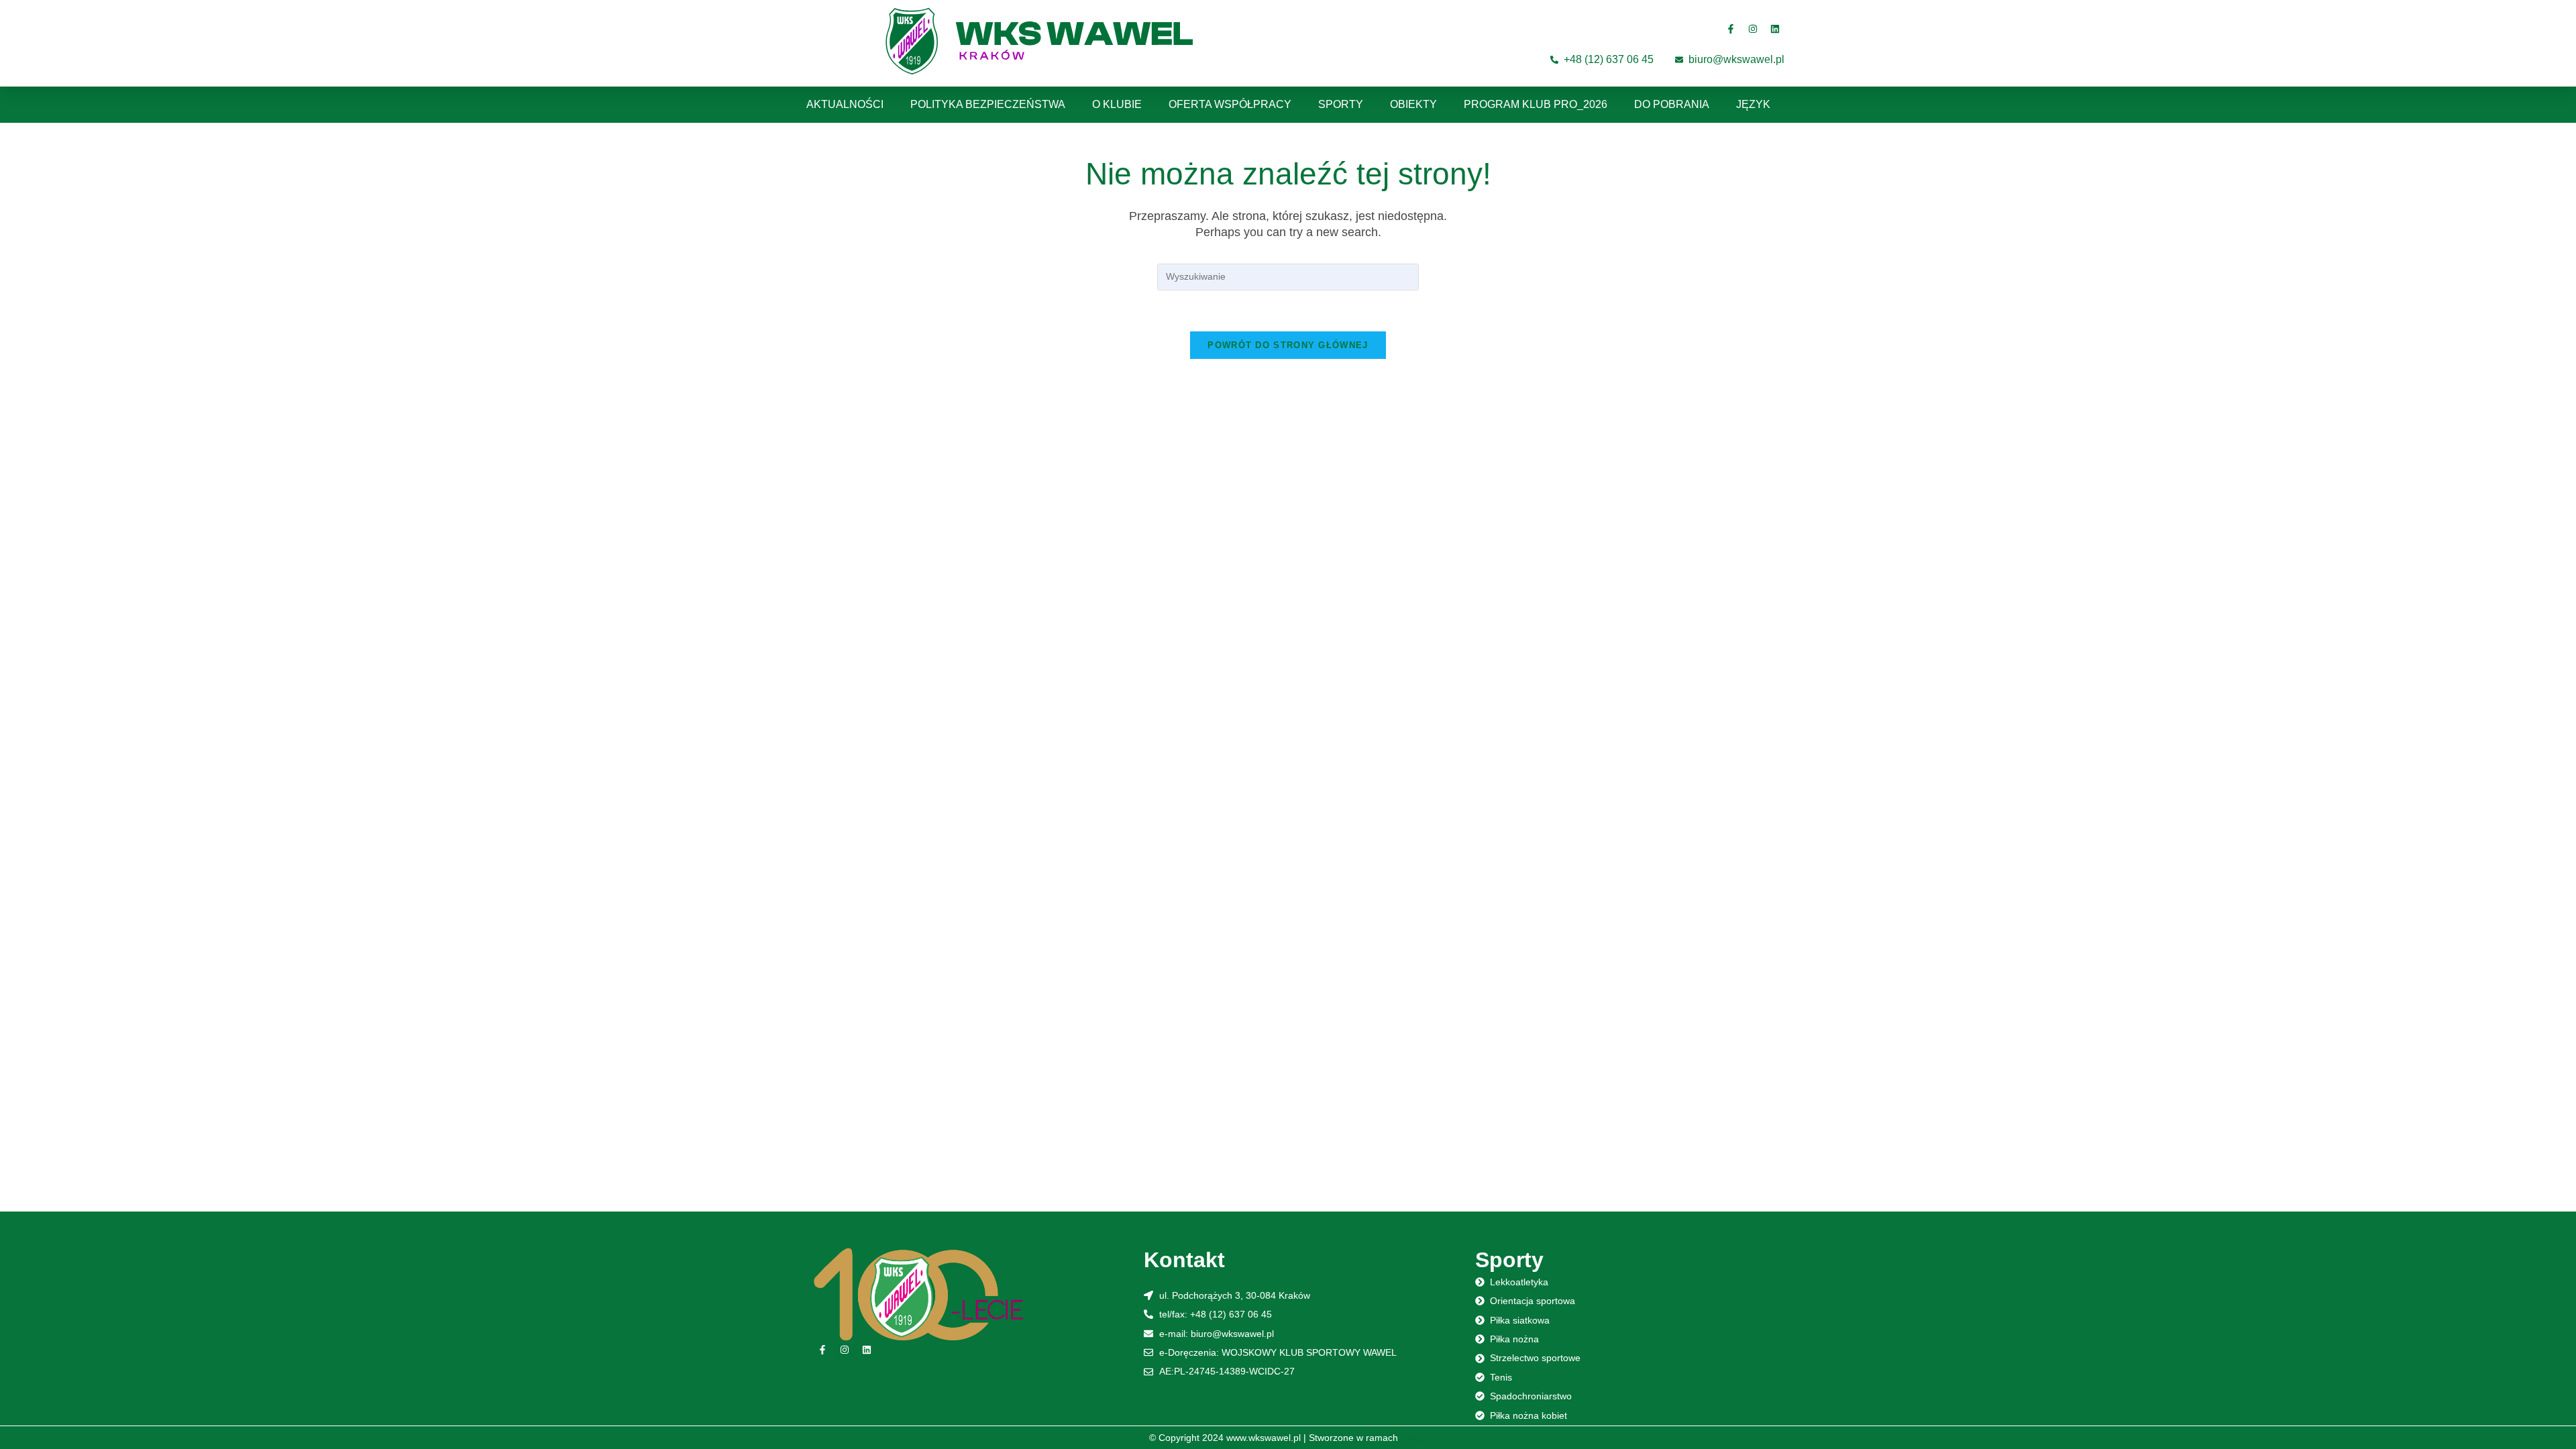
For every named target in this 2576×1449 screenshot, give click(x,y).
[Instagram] (1753, 29)
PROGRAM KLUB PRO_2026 (1536, 104)
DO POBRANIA (1672, 104)
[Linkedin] (1775, 29)
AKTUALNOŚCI (845, 104)
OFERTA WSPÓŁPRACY (1230, 104)
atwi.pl (1414, 1438)
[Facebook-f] (1731, 29)
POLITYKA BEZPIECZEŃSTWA (988, 104)
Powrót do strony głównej (1288, 345)
